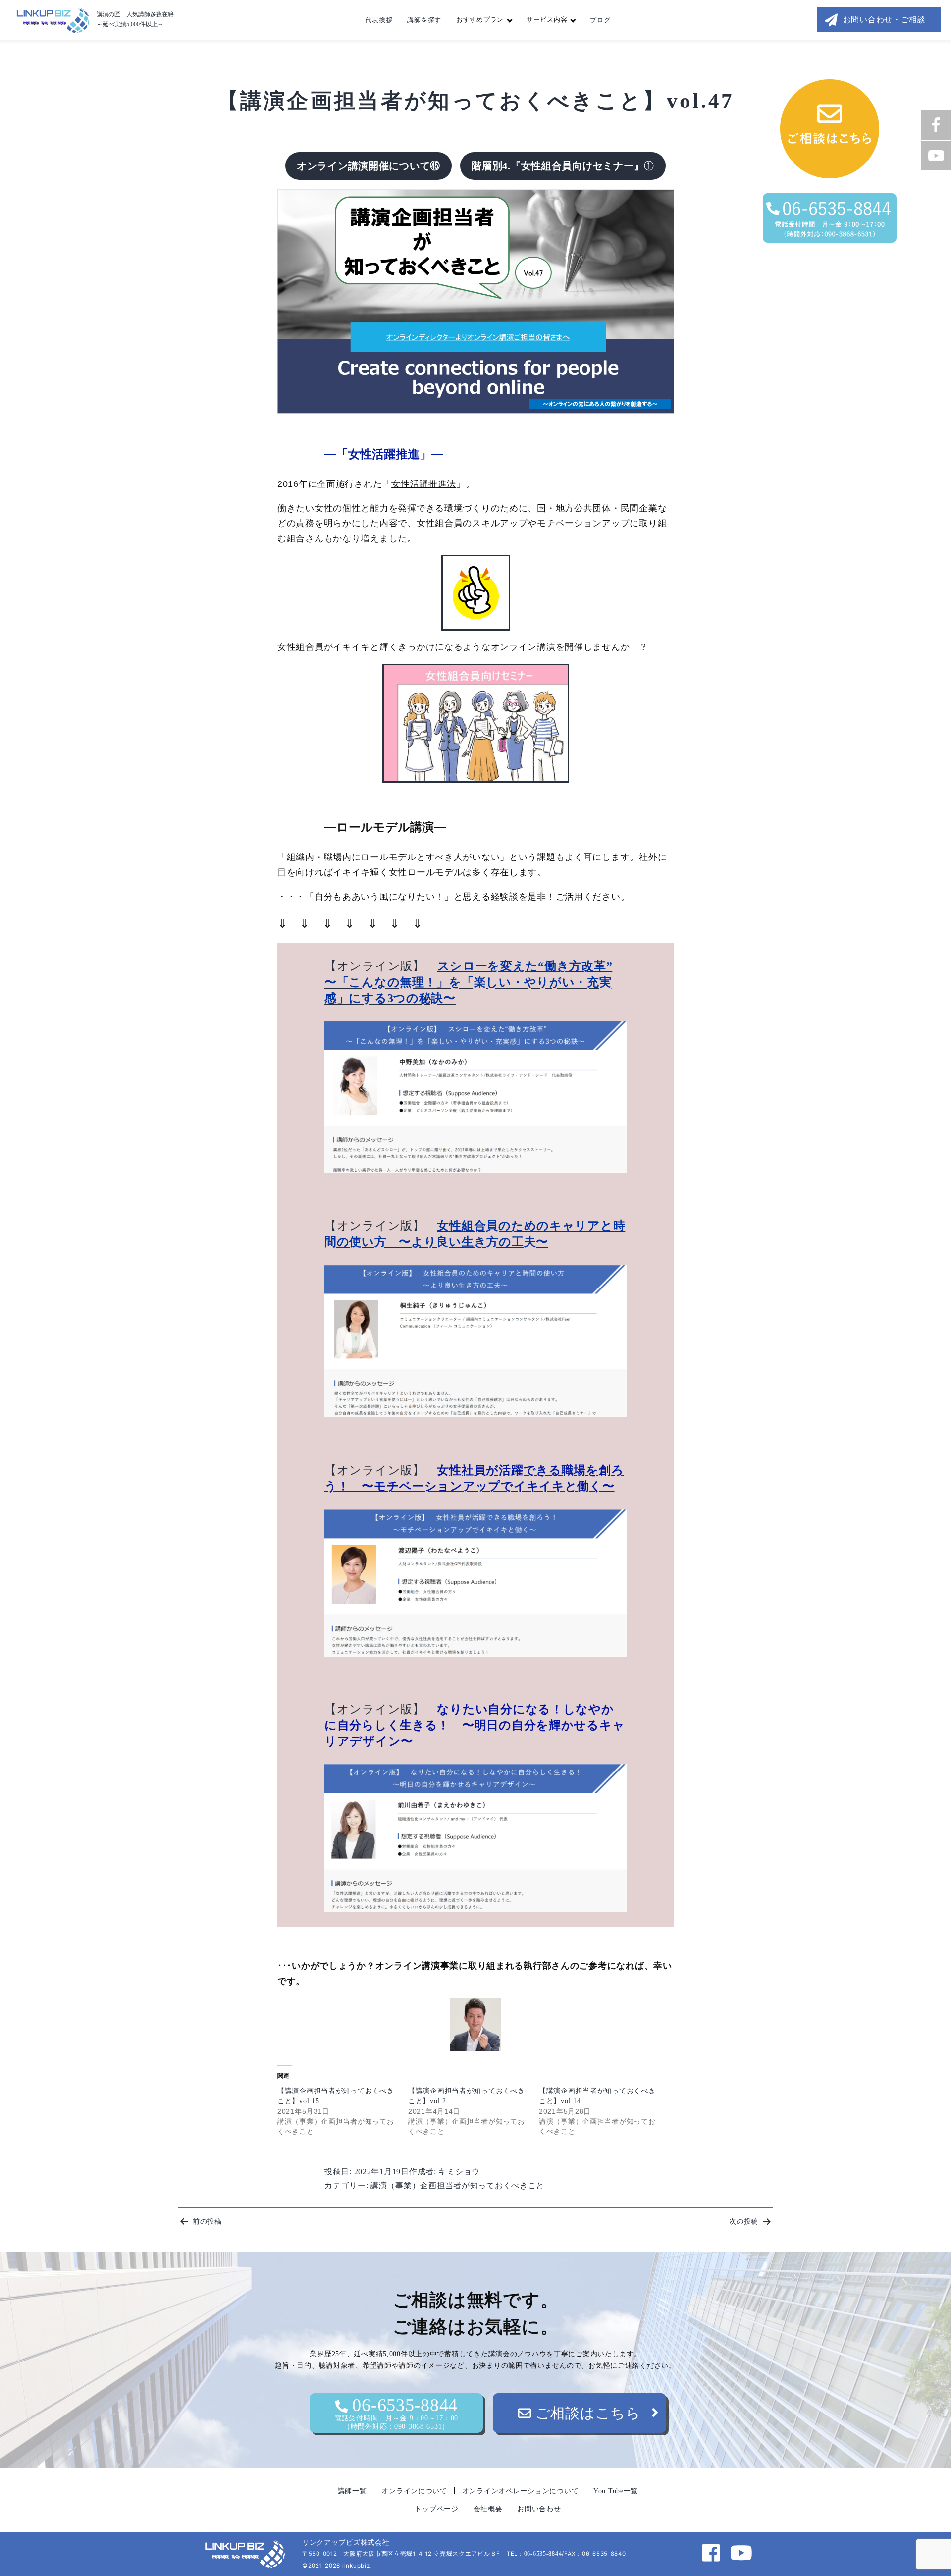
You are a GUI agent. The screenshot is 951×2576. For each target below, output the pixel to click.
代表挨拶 (379, 20)
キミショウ (459, 2172)
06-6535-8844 (396, 2413)
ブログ (600, 20)
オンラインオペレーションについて (521, 2491)
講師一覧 (352, 2491)
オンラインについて (414, 2491)
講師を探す (424, 20)
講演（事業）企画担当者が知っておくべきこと (457, 2185)
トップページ (436, 2509)
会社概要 (488, 2509)
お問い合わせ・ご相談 (884, 20)
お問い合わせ (539, 2509)
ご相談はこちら (586, 2413)
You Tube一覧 (616, 2491)
